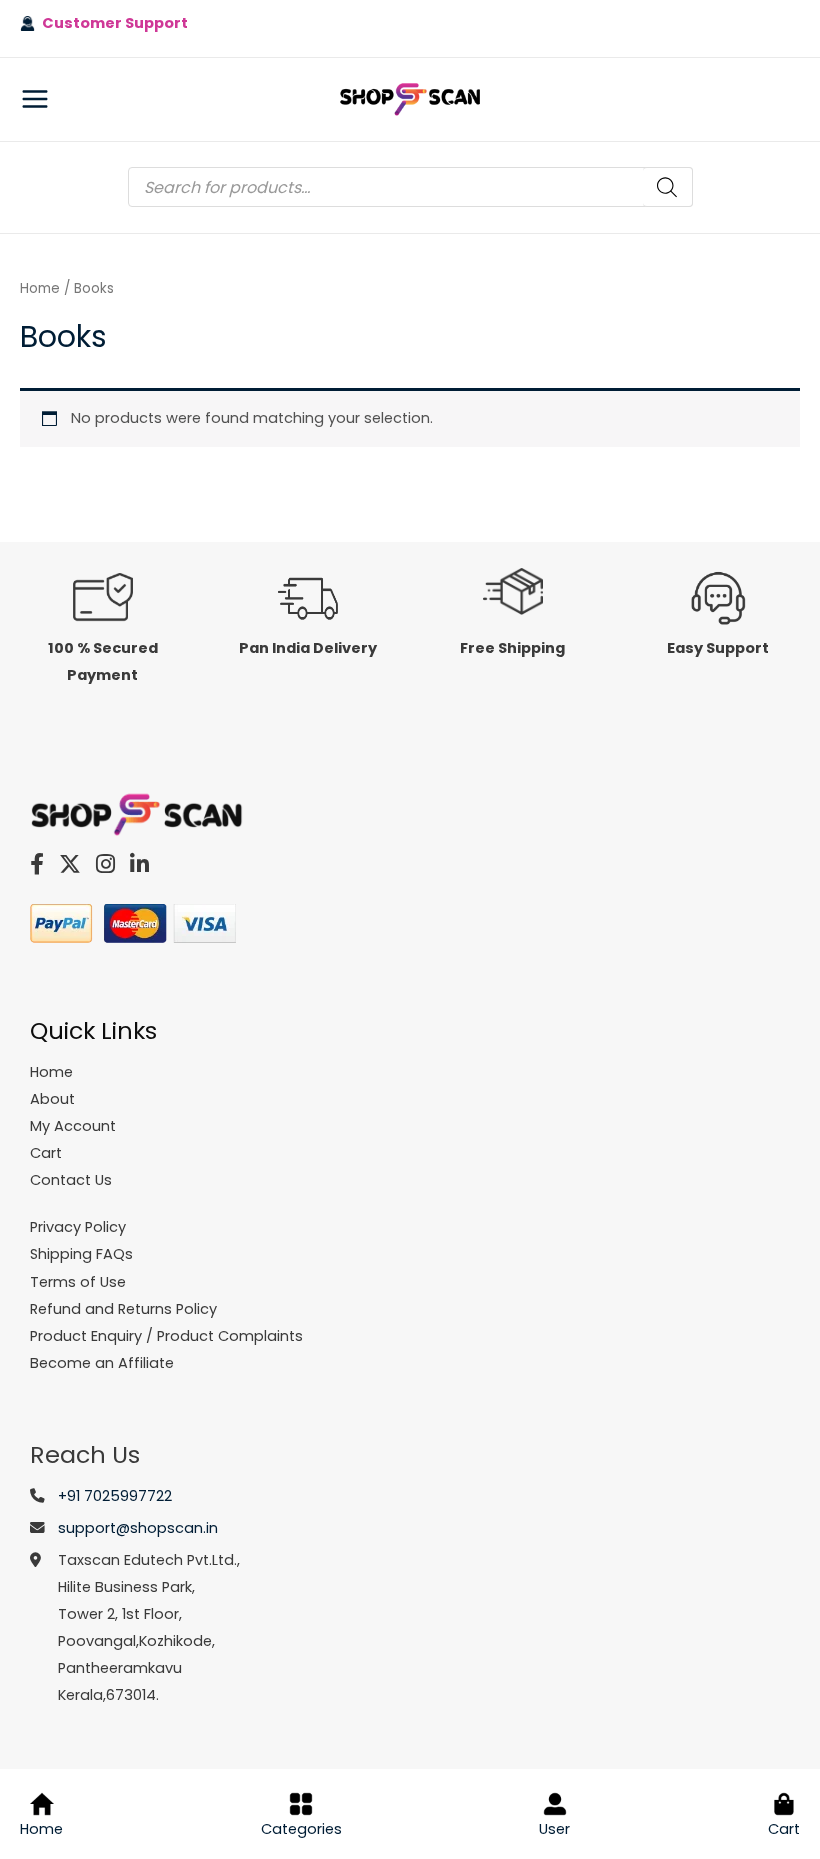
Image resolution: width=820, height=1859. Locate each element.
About (52, 1099)
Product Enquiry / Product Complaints (166, 1336)
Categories (301, 1829)
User (554, 1829)
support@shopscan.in (138, 1528)
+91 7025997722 (115, 1496)
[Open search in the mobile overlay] (410, 187)
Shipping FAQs (81, 1254)
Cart (784, 1829)
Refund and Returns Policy (123, 1309)
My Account (73, 1126)
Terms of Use (78, 1282)
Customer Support (111, 23)
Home (40, 288)
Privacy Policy (78, 1227)
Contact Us (71, 1180)
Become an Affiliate (102, 1363)
